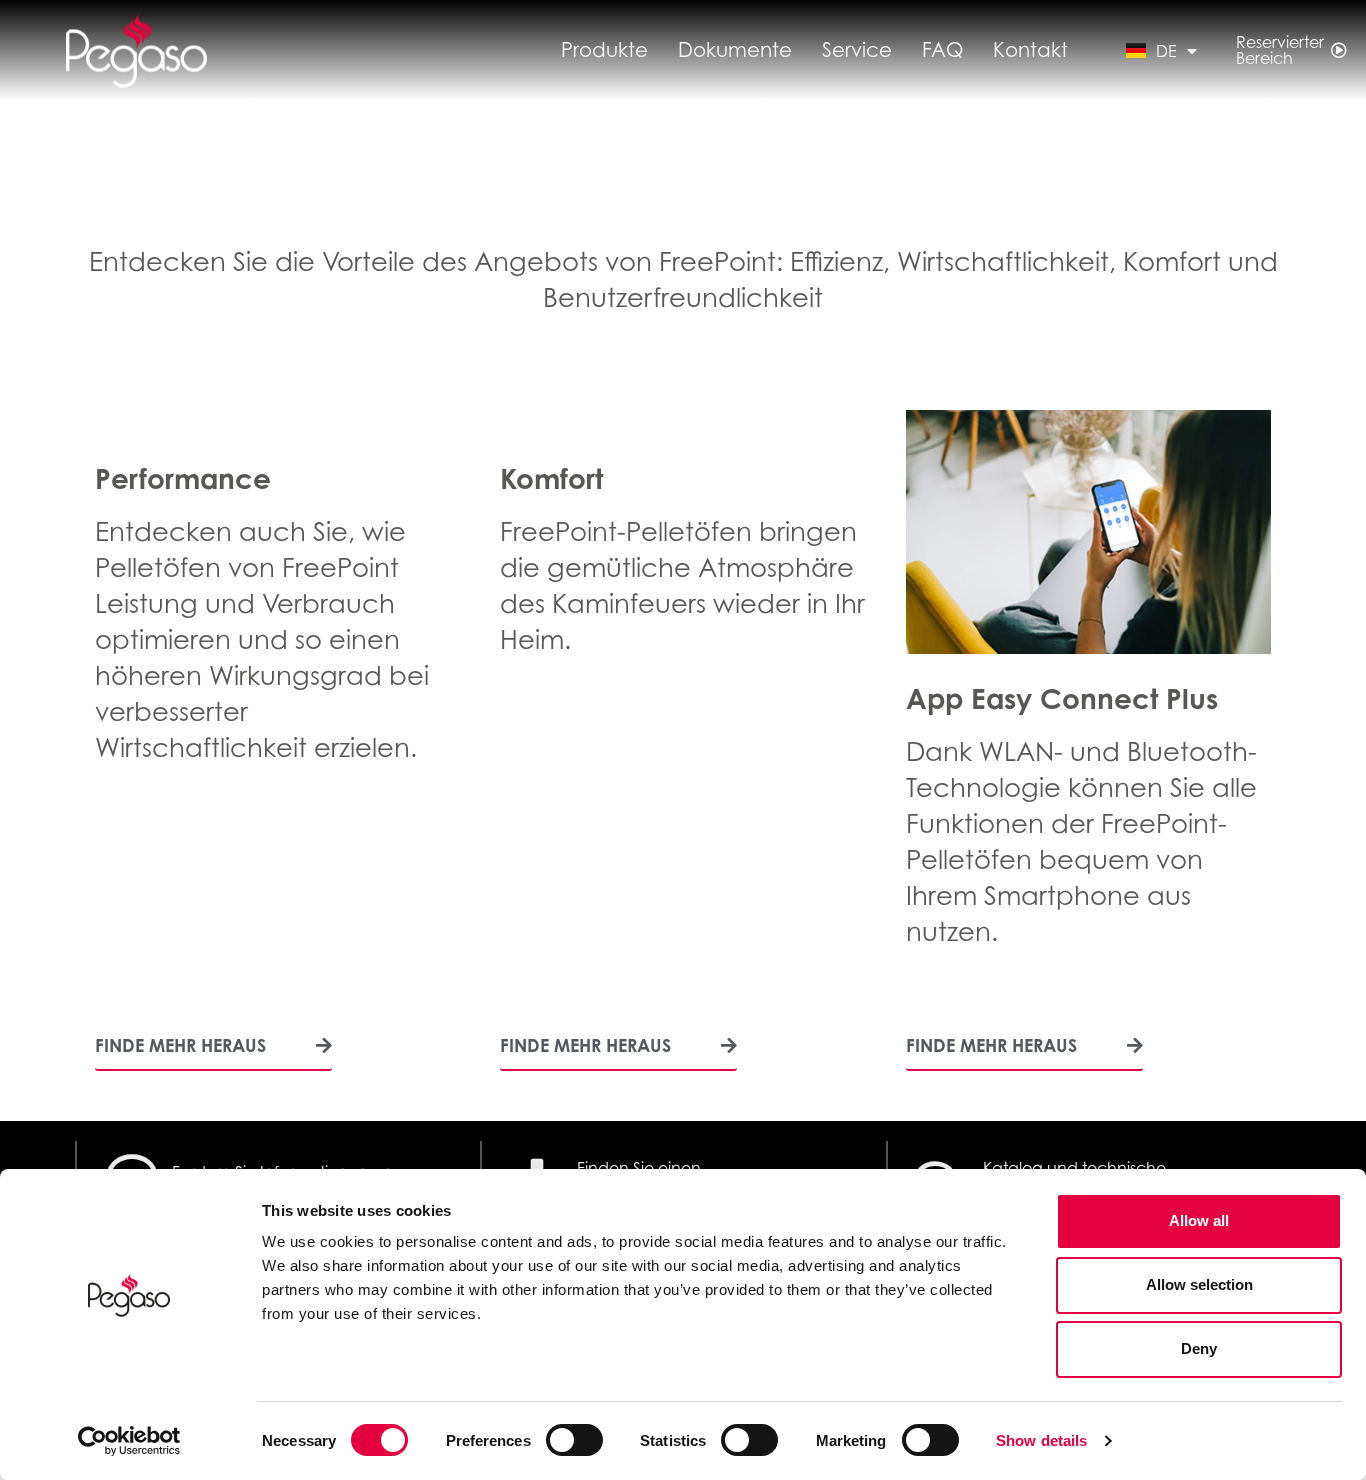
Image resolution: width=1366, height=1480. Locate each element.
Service (857, 50)
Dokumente (735, 50)
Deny (1199, 1348)
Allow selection (1199, 1284)
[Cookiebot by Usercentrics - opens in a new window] (129, 1441)
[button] (213, 1051)
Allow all (1199, 1220)
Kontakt (1030, 50)
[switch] (574, 1440)
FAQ (942, 50)
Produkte (604, 50)
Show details (1041, 1440)
